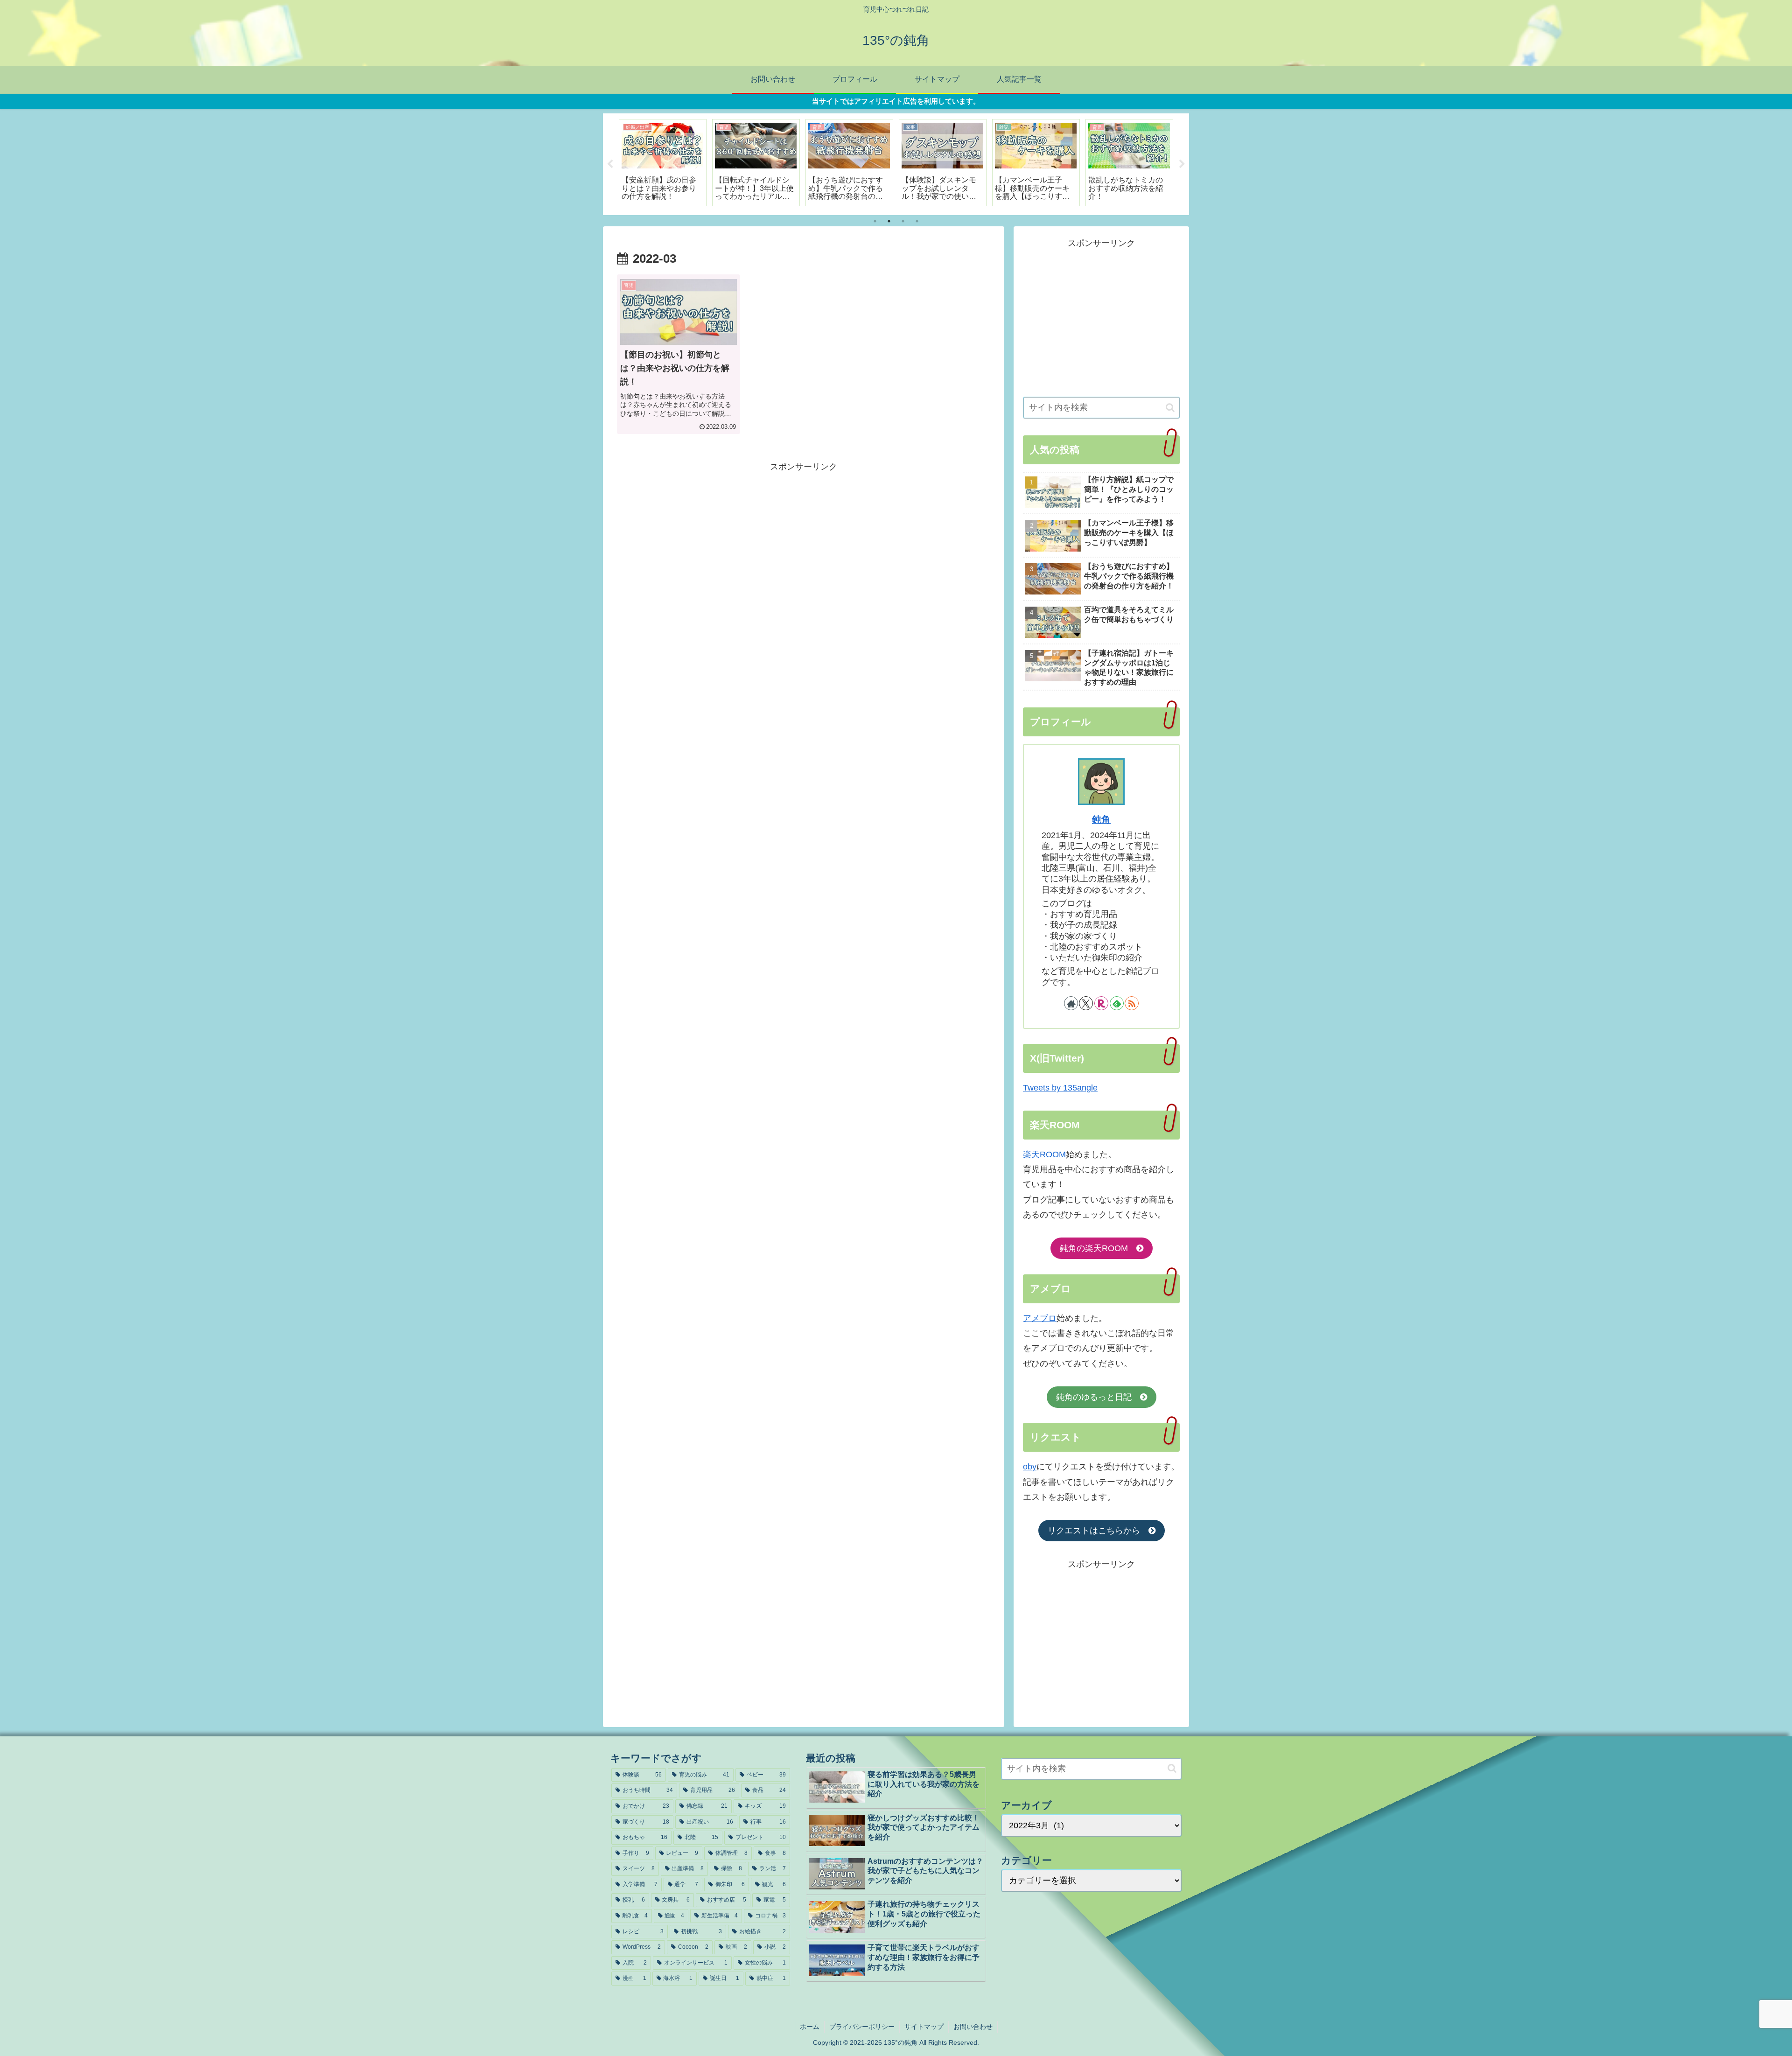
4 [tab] (917, 221)
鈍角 (1101, 819)
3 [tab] (903, 221)
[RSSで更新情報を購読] (1132, 1003)
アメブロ (1040, 1318)
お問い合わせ (973, 2027)
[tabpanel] (663, 163)
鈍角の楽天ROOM (1098, 1248)
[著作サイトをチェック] (1071, 1003)
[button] (1170, 408)
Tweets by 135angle (1060, 1088)
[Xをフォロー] (1086, 1003)
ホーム (810, 2027)
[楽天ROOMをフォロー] (1101, 1003)
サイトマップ (924, 2027)
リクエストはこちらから (1098, 1531)
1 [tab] (875, 221)
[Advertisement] (804, 540)
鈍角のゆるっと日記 (1098, 1397)
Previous (610, 164)
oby (1030, 1467)
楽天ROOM (1044, 1154)
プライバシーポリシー (862, 2027)
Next (1182, 164)
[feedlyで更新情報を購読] (1117, 1003)
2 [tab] (889, 221)
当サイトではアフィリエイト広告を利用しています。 (896, 101)
